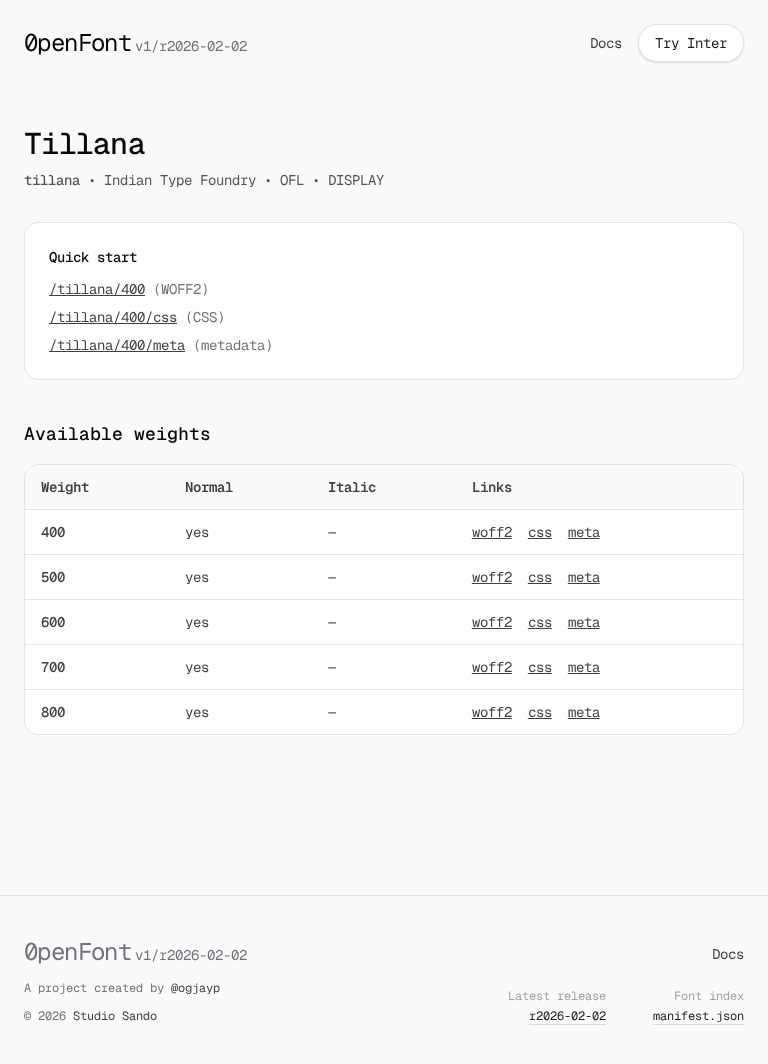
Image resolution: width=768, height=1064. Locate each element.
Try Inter (691, 43)
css (540, 532)
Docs (606, 43)
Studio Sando (115, 1016)
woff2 (492, 532)
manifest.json (698, 1016)
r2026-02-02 (567, 1016)
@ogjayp (195, 988)
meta (584, 532)
